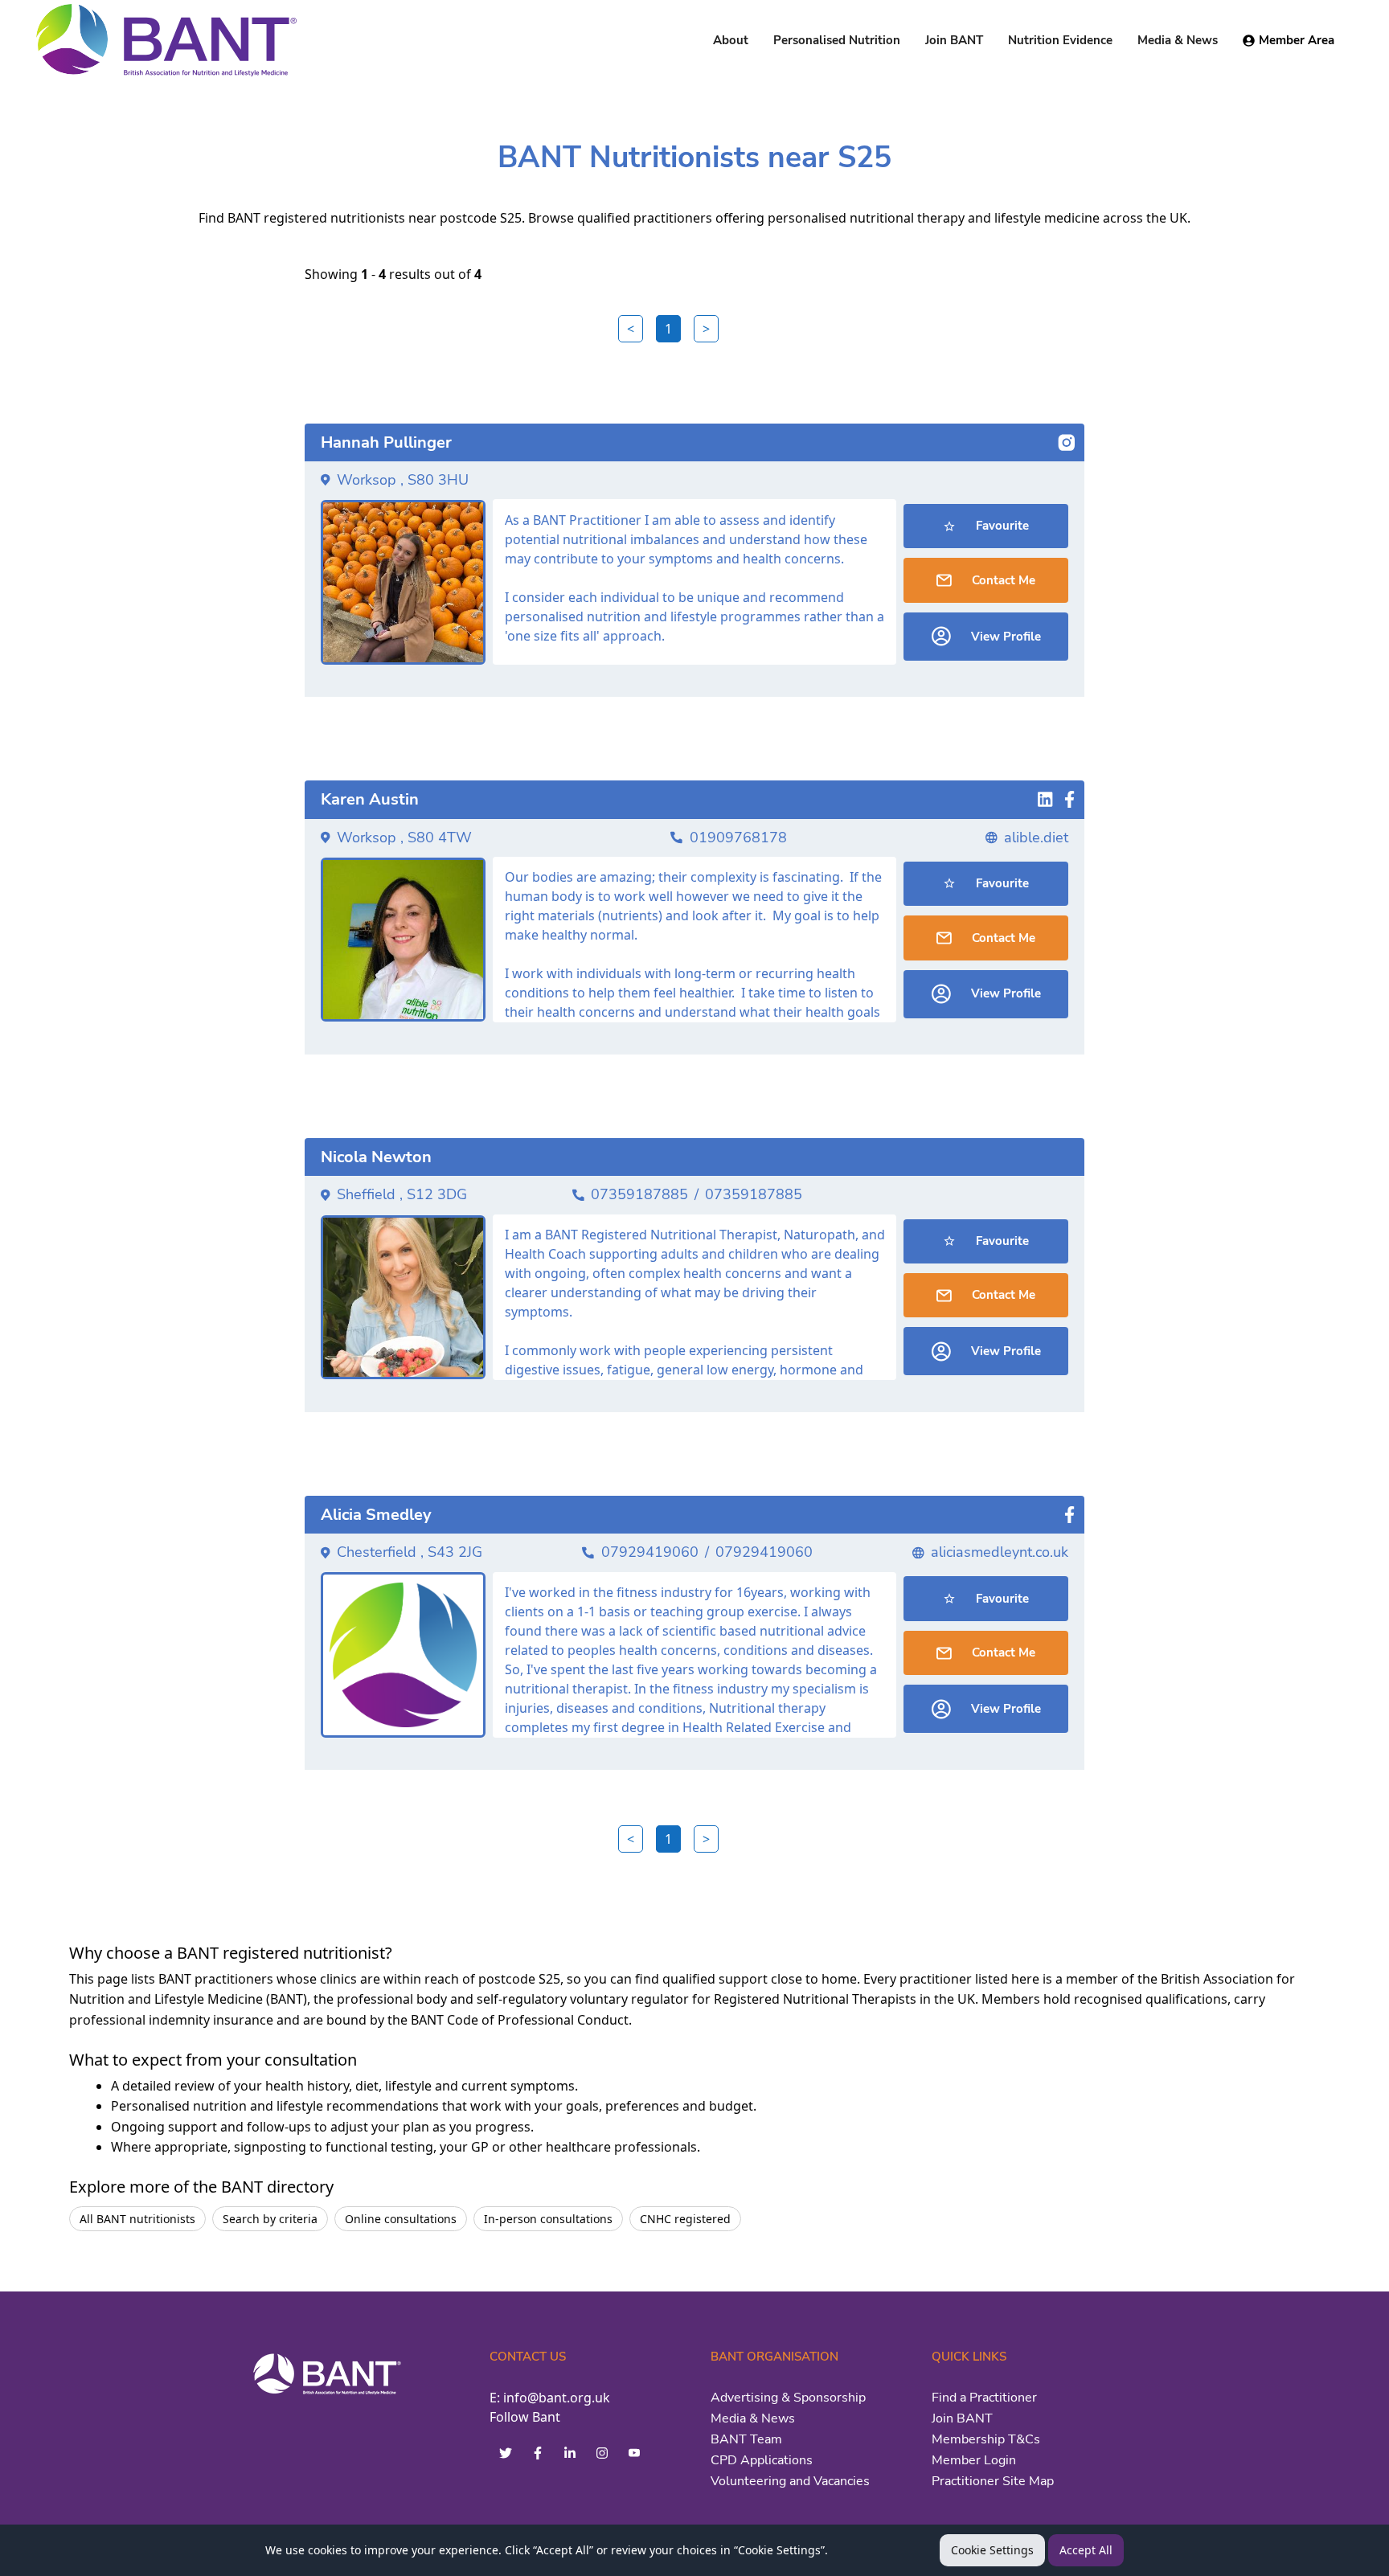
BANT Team (746, 2439)
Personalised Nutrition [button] (837, 40)
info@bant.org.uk (557, 2398)
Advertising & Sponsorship (788, 2398)
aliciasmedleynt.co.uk (1000, 1552)
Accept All (1086, 2550)
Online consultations (401, 2219)
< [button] (631, 329)
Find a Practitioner (984, 2398)
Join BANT (962, 2418)
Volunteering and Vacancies (790, 2481)
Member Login (974, 2460)
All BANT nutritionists (137, 2219)
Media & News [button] (1178, 40)
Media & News (753, 2418)
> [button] (706, 329)
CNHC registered (685, 2219)
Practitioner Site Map (993, 2481)
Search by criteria (270, 2219)
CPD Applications (762, 2460)
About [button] (731, 40)
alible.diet (1036, 838)
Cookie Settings (992, 2550)
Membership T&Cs (986, 2439)
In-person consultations (548, 2219)
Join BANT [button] (954, 40)
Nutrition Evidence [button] (1060, 40)
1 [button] (668, 329)
